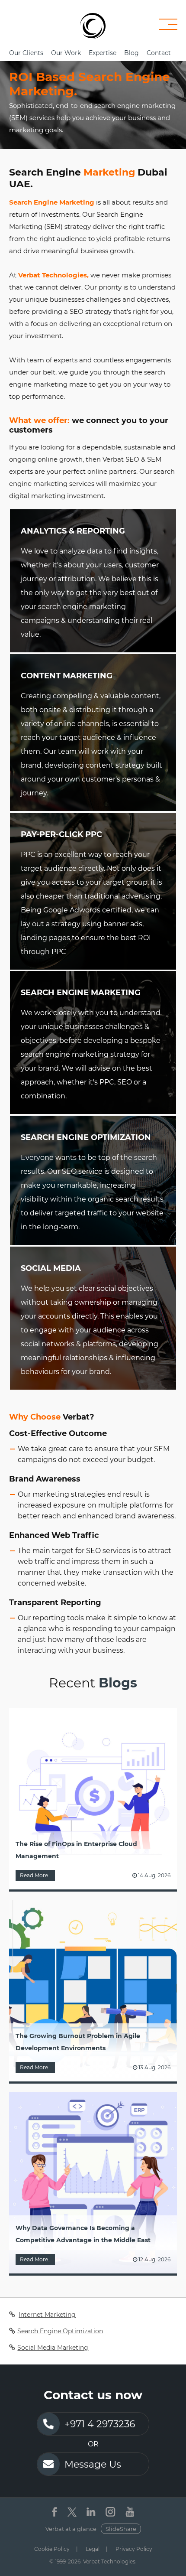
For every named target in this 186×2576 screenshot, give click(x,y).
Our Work (66, 53)
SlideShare (121, 2529)
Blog (131, 53)
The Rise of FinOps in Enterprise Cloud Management (76, 1850)
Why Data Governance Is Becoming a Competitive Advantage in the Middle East (83, 2234)
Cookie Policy (52, 2549)
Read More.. (35, 1875)
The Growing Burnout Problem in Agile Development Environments (78, 2042)
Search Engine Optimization (60, 2331)
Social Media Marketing (53, 2348)
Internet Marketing (47, 2315)
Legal (93, 2549)
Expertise (103, 53)
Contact (159, 53)
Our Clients (26, 53)
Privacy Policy (134, 2549)
